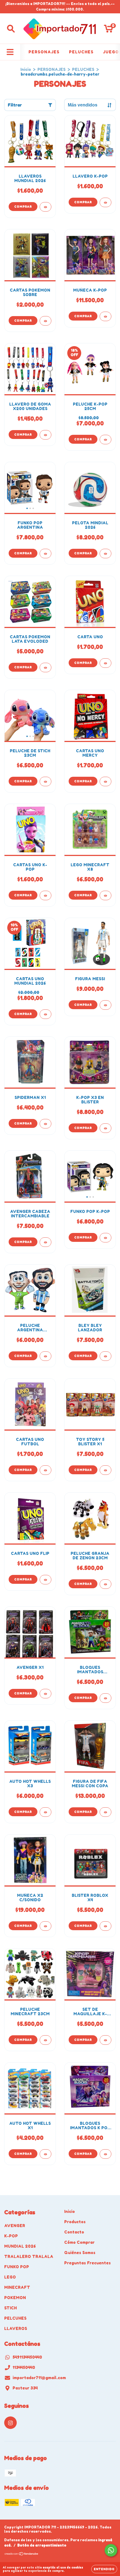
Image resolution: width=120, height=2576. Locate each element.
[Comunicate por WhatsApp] (111, 2550)
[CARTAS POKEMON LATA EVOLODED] (45, 667)
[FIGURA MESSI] (105, 1005)
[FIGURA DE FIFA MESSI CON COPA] (105, 1812)
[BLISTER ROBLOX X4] (105, 1926)
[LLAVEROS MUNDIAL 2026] (45, 207)
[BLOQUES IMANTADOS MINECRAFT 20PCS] (105, 1698)
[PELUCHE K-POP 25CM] (105, 440)
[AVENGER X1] (45, 1694)
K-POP (11, 2236)
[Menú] (10, 52)
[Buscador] (11, 29)
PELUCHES (81, 52)
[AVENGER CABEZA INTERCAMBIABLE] (45, 1242)
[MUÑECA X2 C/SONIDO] (45, 1926)
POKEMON (15, 2298)
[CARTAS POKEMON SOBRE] (45, 321)
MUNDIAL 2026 (20, 2246)
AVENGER (15, 2226)
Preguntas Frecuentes (87, 2263)
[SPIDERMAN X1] (45, 1124)
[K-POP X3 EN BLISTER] (105, 1128)
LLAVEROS (16, 2328)
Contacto (74, 2232)
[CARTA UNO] (105, 663)
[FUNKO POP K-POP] (105, 1238)
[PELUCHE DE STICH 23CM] (45, 781)
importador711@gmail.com (39, 2378)
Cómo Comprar (79, 2242)
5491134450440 (27, 2357)
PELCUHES (15, 2318)
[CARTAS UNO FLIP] (45, 1580)
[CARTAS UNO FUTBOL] (45, 1470)
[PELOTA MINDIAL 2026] (105, 554)
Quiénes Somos (80, 2253)
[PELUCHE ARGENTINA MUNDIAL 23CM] (45, 1356)
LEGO (10, 2277)
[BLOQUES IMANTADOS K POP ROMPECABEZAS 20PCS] (105, 2154)
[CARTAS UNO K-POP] (45, 895)
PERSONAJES (44, 52)
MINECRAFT (17, 2287)
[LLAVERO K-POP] (105, 202)
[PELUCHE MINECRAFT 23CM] (45, 2040)
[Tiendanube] (22, 2554)
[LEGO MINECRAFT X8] (105, 895)
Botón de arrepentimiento (42, 2545)
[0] (108, 30)
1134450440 (24, 2367)
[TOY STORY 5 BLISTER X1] (105, 1470)
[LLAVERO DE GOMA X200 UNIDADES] (45, 435)
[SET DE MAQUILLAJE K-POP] (105, 2040)
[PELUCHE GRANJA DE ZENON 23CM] (105, 1584)
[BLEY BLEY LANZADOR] (105, 1356)
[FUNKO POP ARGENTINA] (45, 554)
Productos (75, 2222)
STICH (10, 2308)
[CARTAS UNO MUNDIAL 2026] (45, 1014)
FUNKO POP (17, 2267)
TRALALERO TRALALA (29, 2256)
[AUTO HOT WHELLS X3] (45, 1812)
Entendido (104, 2569)
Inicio (26, 69)
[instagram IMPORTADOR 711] (10, 2423)
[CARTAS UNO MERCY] (105, 781)
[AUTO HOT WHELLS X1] (45, 2154)
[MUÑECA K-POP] (105, 316)
